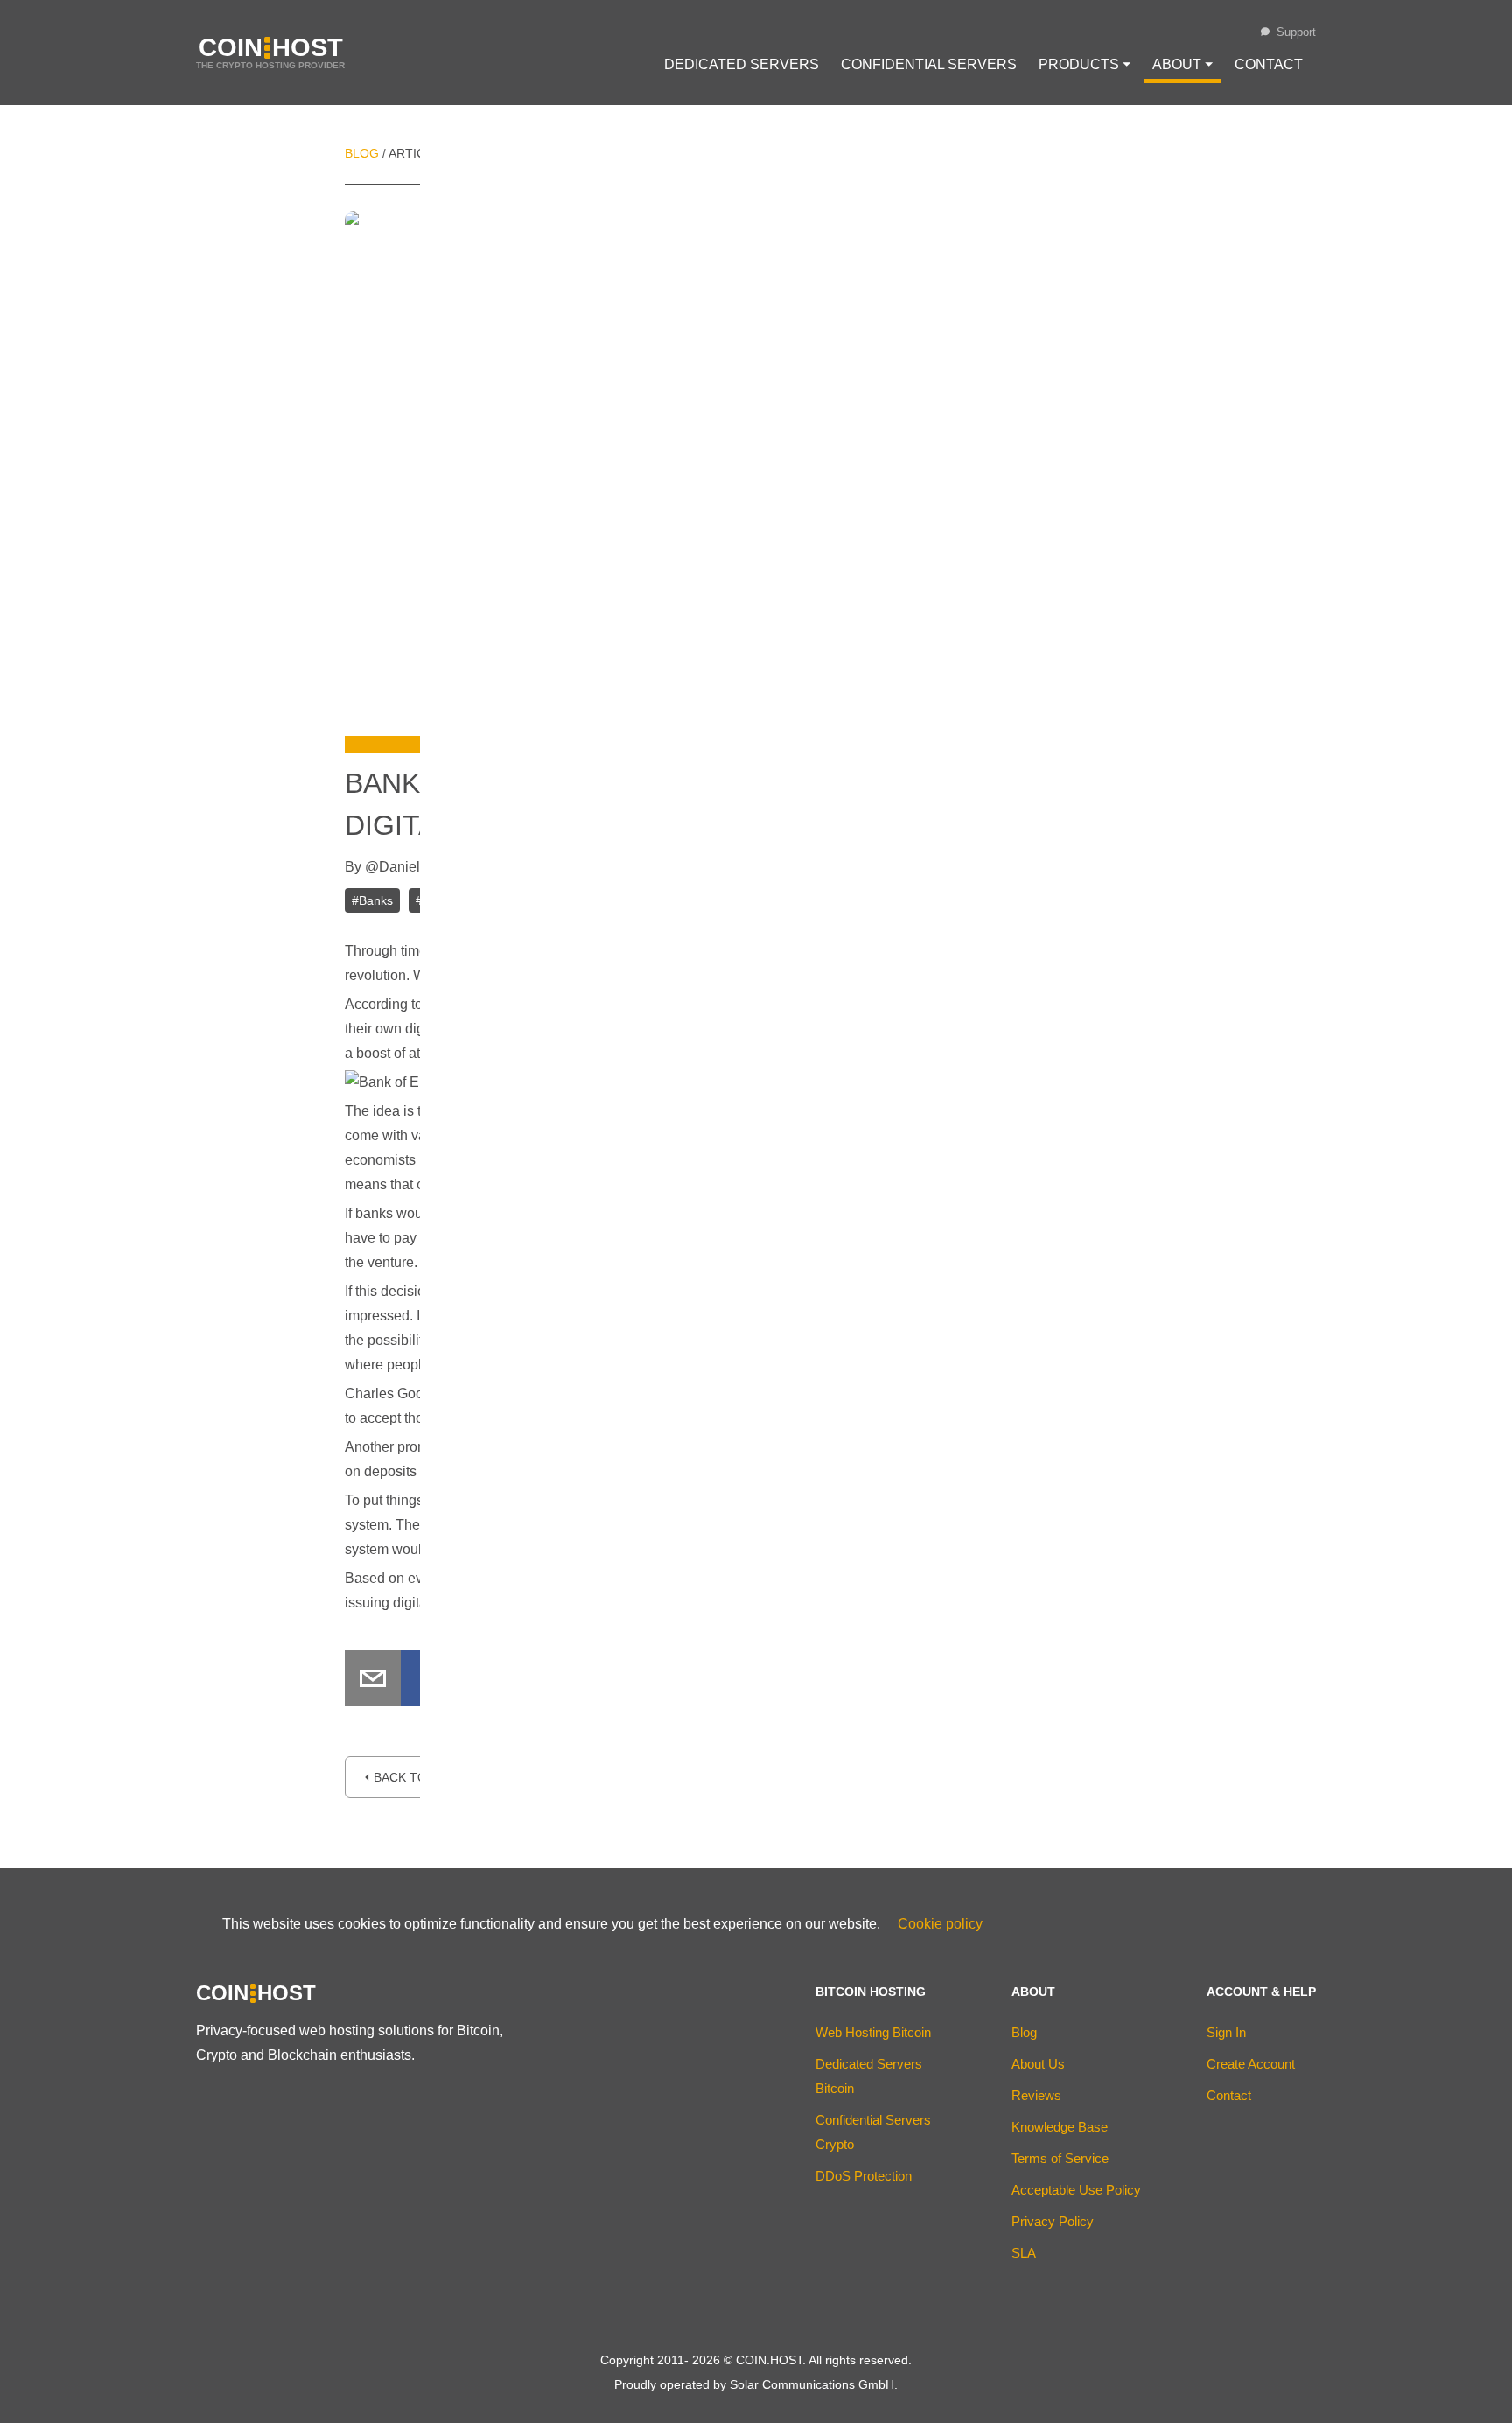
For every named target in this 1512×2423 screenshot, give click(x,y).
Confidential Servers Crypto (873, 2132)
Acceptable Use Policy (1076, 2190)
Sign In (1226, 2032)
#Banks (372, 900)
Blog (362, 153)
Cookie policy (940, 1924)
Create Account (1251, 2064)
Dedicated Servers (742, 64)
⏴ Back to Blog (414, 1777)
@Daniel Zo (402, 867)
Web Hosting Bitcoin (873, 2032)
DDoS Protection (864, 2176)
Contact (1269, 64)
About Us (1038, 2064)
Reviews (1036, 2095)
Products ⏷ (1085, 64)
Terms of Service (1060, 2158)
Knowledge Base (1060, 2127)
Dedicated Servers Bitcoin (869, 2076)
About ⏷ (1183, 64)
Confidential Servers (929, 64)
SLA (1024, 2253)
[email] (373, 1682)
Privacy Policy (1053, 2221)
